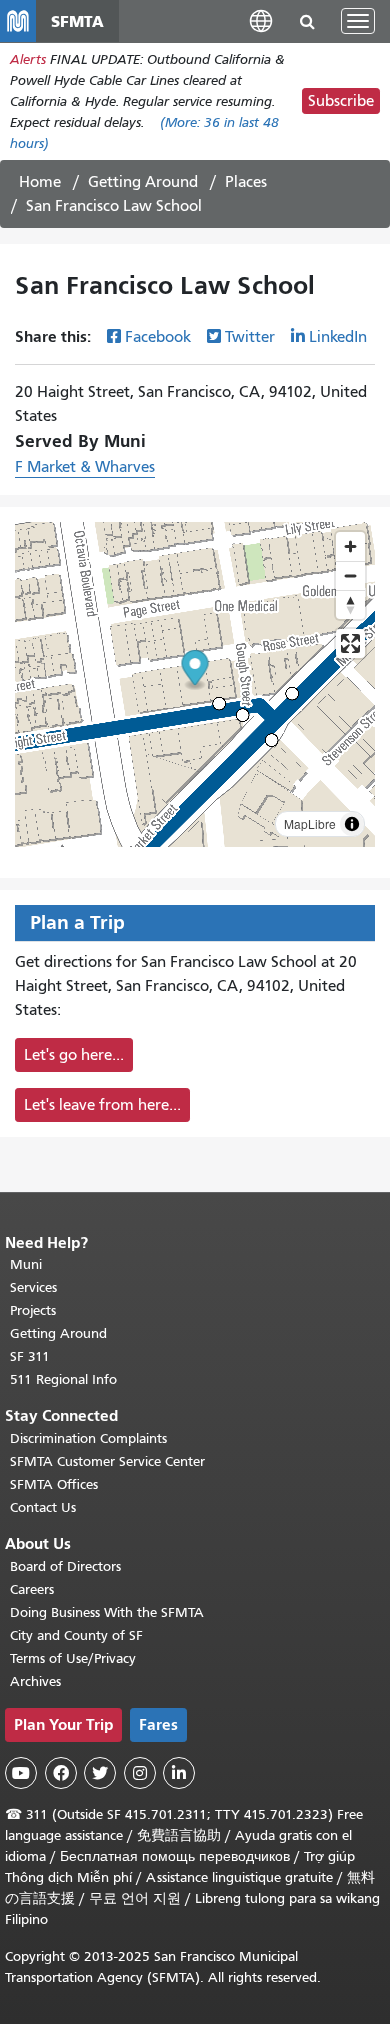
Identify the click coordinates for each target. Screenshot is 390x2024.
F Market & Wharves (85, 467)
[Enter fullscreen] (350, 643)
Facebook (158, 337)
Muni (26, 1264)
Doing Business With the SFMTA (107, 1612)
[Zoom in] (350, 546)
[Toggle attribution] (352, 824)
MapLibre (310, 823)
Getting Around (143, 182)
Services (33, 1287)
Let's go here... (74, 1055)
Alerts (28, 59)
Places (246, 182)
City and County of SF (76, 1635)
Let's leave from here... (102, 1105)
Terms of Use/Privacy (73, 1658)
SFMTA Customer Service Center (107, 1461)
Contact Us (43, 1507)
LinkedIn (338, 337)
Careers (32, 1589)
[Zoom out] (350, 575)
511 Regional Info (63, 1379)
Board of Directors (65, 1566)
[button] (261, 20)
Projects (33, 1310)
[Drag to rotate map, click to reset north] (350, 604)
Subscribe (341, 101)
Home (40, 182)
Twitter (250, 337)
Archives (35, 1681)
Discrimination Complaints (88, 1438)
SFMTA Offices (54, 1484)
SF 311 (30, 1356)
